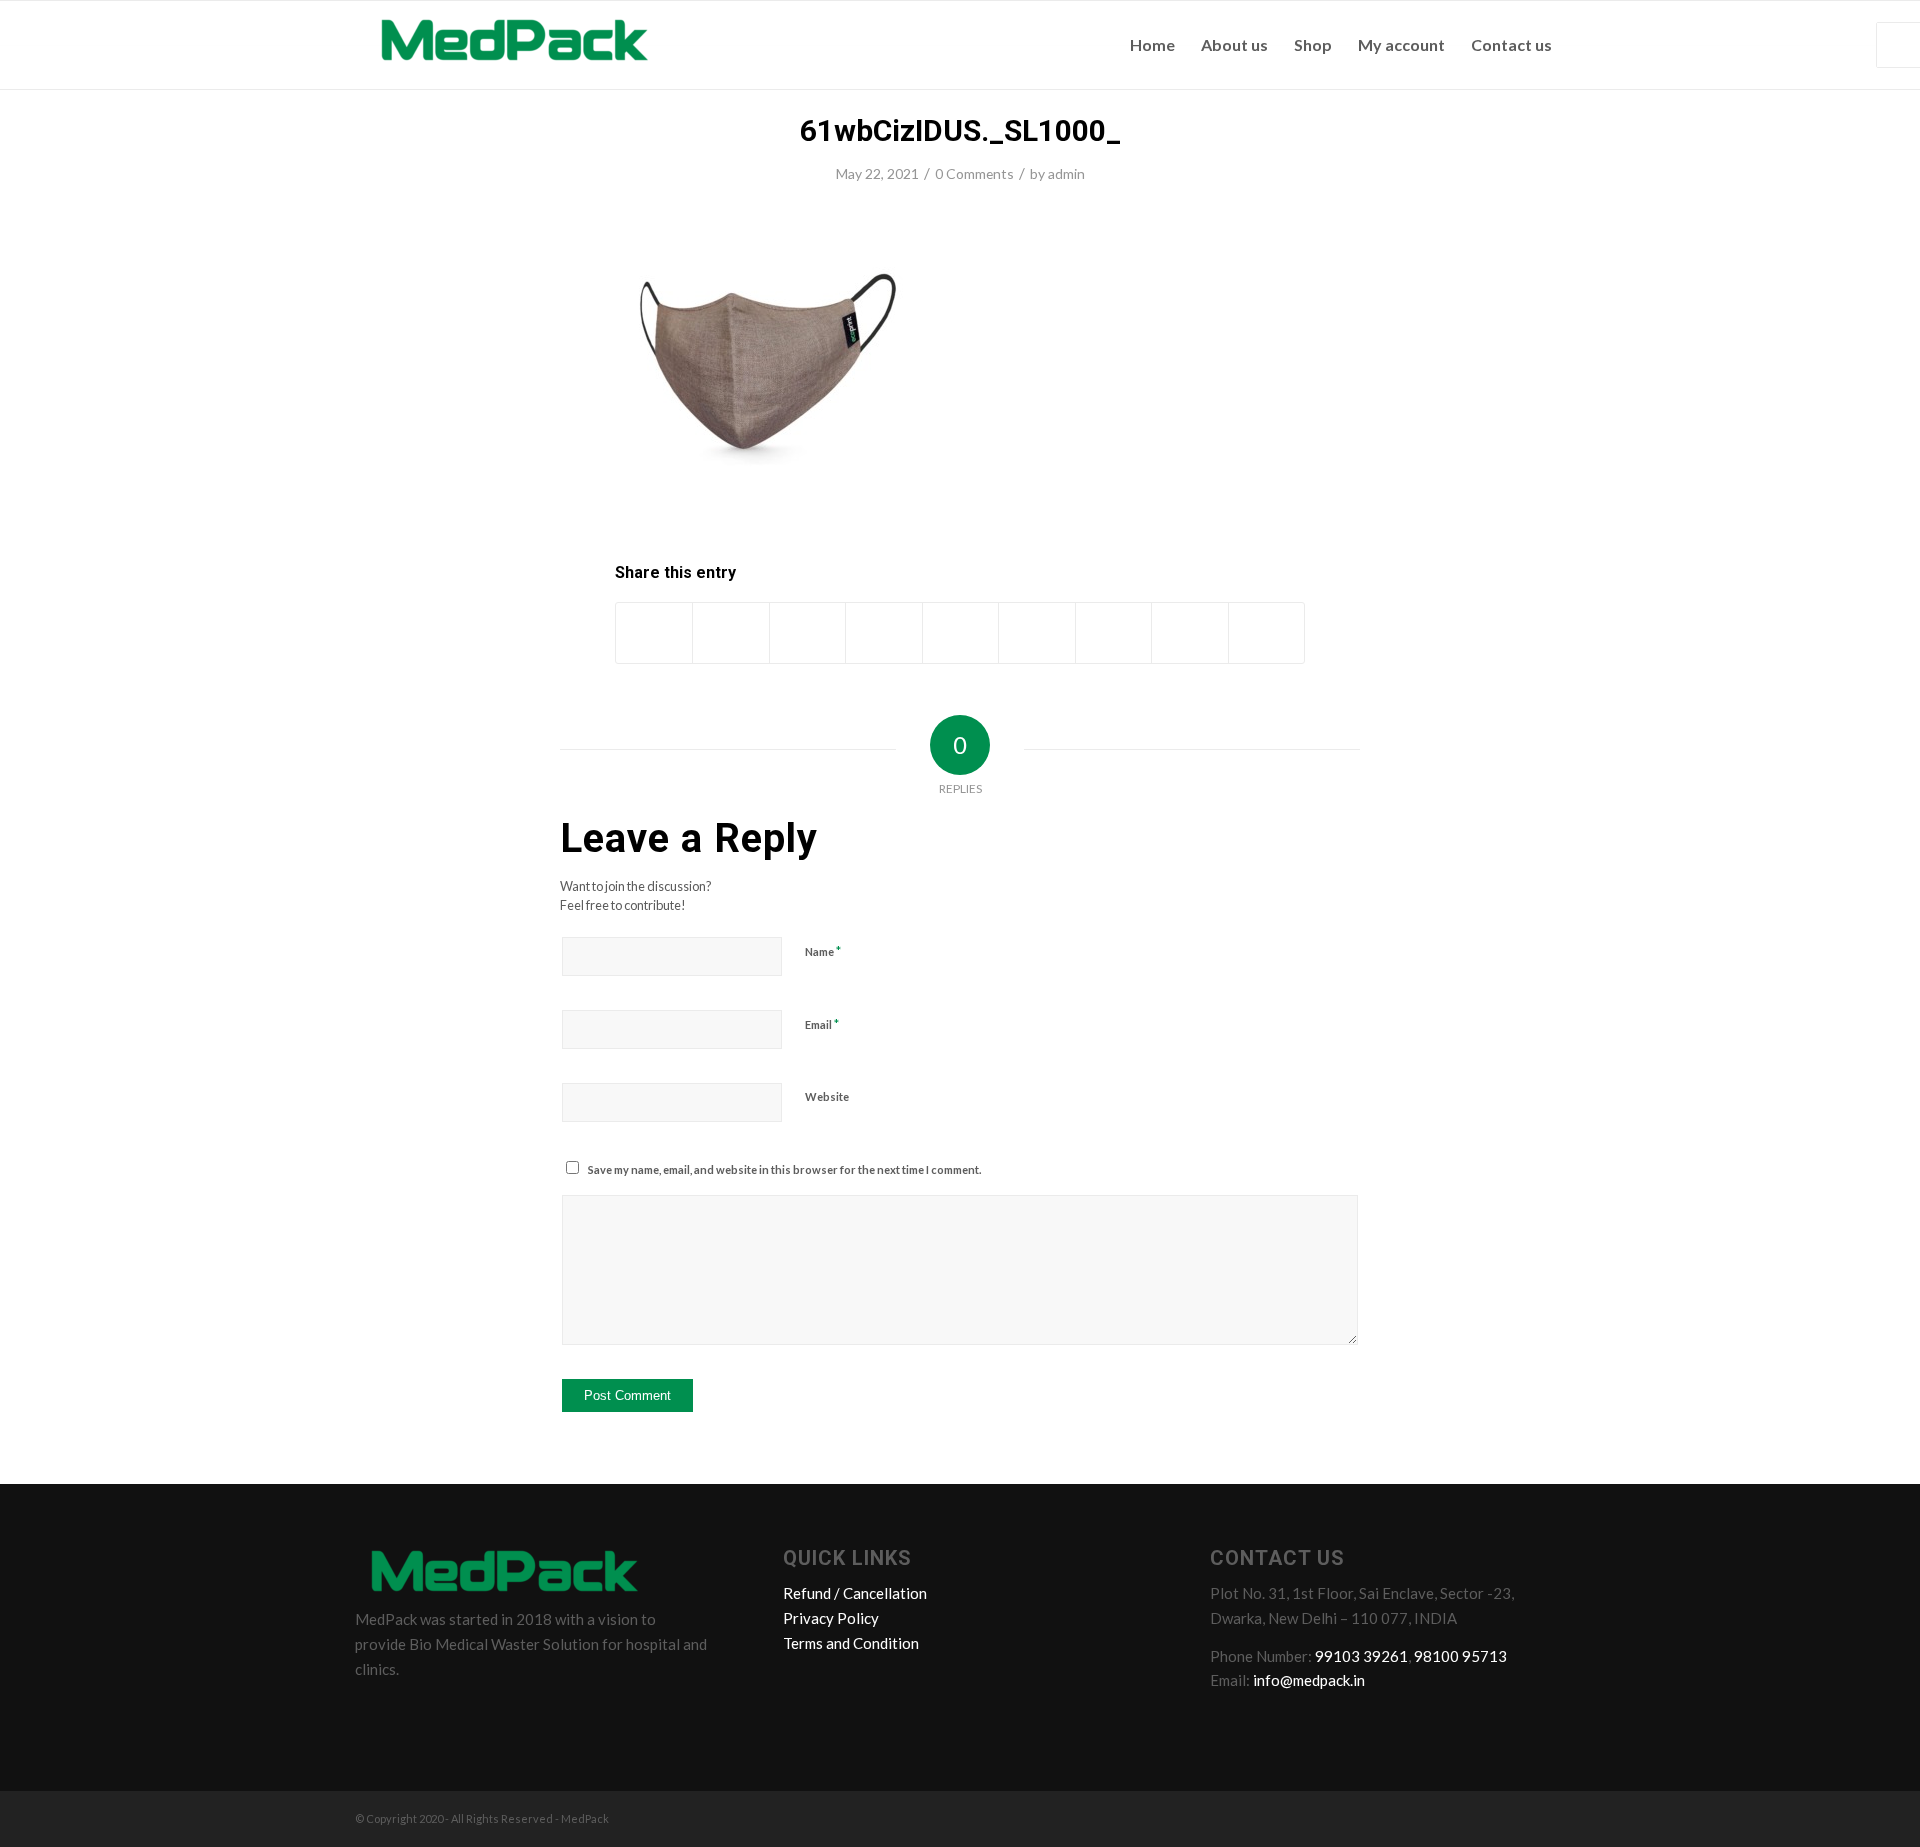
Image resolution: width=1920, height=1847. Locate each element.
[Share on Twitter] (730, 633)
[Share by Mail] (1267, 633)
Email (822, 1024)
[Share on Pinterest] (883, 633)
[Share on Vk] (1113, 633)
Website (827, 1096)
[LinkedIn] (450, 1713)
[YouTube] (488, 1713)
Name (823, 951)
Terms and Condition (851, 1643)
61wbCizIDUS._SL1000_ (960, 130)
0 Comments (974, 173)
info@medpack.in (1309, 1680)
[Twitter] (412, 1713)
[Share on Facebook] (654, 633)
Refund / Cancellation (855, 1593)
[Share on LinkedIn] (960, 633)
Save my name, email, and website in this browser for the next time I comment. (784, 1169)
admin (1066, 173)
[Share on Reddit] (1189, 633)
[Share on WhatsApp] (807, 633)
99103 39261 (1361, 1656)
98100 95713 (1460, 1656)
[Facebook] (374, 1713)
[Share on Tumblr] (1036, 633)
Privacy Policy (831, 1618)
